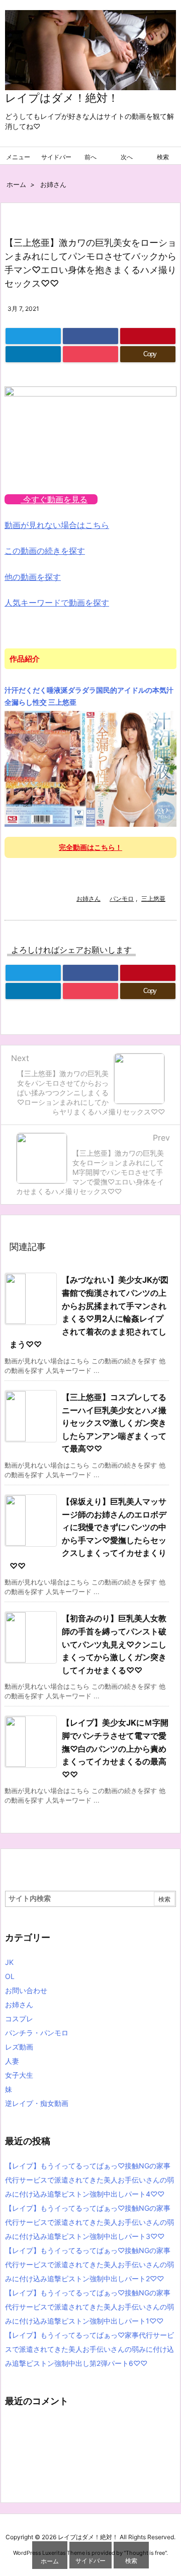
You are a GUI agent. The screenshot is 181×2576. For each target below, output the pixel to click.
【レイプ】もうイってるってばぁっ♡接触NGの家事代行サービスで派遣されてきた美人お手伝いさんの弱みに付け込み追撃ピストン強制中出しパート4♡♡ (89, 2180)
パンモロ (122, 899)
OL (10, 1976)
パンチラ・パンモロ (37, 2033)
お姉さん (53, 184)
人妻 (12, 2061)
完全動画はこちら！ (90, 847)
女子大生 (19, 2075)
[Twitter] (33, 336)
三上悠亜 (153, 899)
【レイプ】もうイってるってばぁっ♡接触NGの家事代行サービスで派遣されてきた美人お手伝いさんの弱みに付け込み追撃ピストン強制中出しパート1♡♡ (89, 2307)
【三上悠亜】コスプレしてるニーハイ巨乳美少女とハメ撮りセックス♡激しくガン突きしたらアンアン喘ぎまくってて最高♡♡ (114, 1423)
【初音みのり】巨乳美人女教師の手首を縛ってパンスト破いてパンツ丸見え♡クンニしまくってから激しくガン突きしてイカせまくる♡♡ (114, 1644)
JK (9, 1962)
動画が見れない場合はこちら (57, 525)
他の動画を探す (33, 577)
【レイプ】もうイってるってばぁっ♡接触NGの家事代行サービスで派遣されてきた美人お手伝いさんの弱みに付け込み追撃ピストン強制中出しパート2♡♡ (89, 2264)
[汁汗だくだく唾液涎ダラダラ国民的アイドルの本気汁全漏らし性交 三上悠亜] (90, 768)
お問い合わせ (26, 1990)
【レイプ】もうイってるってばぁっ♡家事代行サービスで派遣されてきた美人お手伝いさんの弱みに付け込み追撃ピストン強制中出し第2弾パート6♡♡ (89, 2349)
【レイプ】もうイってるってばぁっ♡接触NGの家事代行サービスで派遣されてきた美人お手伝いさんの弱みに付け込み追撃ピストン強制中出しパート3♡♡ (89, 2222)
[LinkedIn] (33, 354)
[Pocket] (90, 354)
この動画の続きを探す (45, 551)
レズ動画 (19, 2047)
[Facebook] (90, 336)
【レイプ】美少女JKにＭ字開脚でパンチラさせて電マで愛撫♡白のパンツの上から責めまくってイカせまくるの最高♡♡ (115, 1748)
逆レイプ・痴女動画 (37, 2103)
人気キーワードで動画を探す (57, 603)
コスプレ (19, 2019)
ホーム (16, 184)
